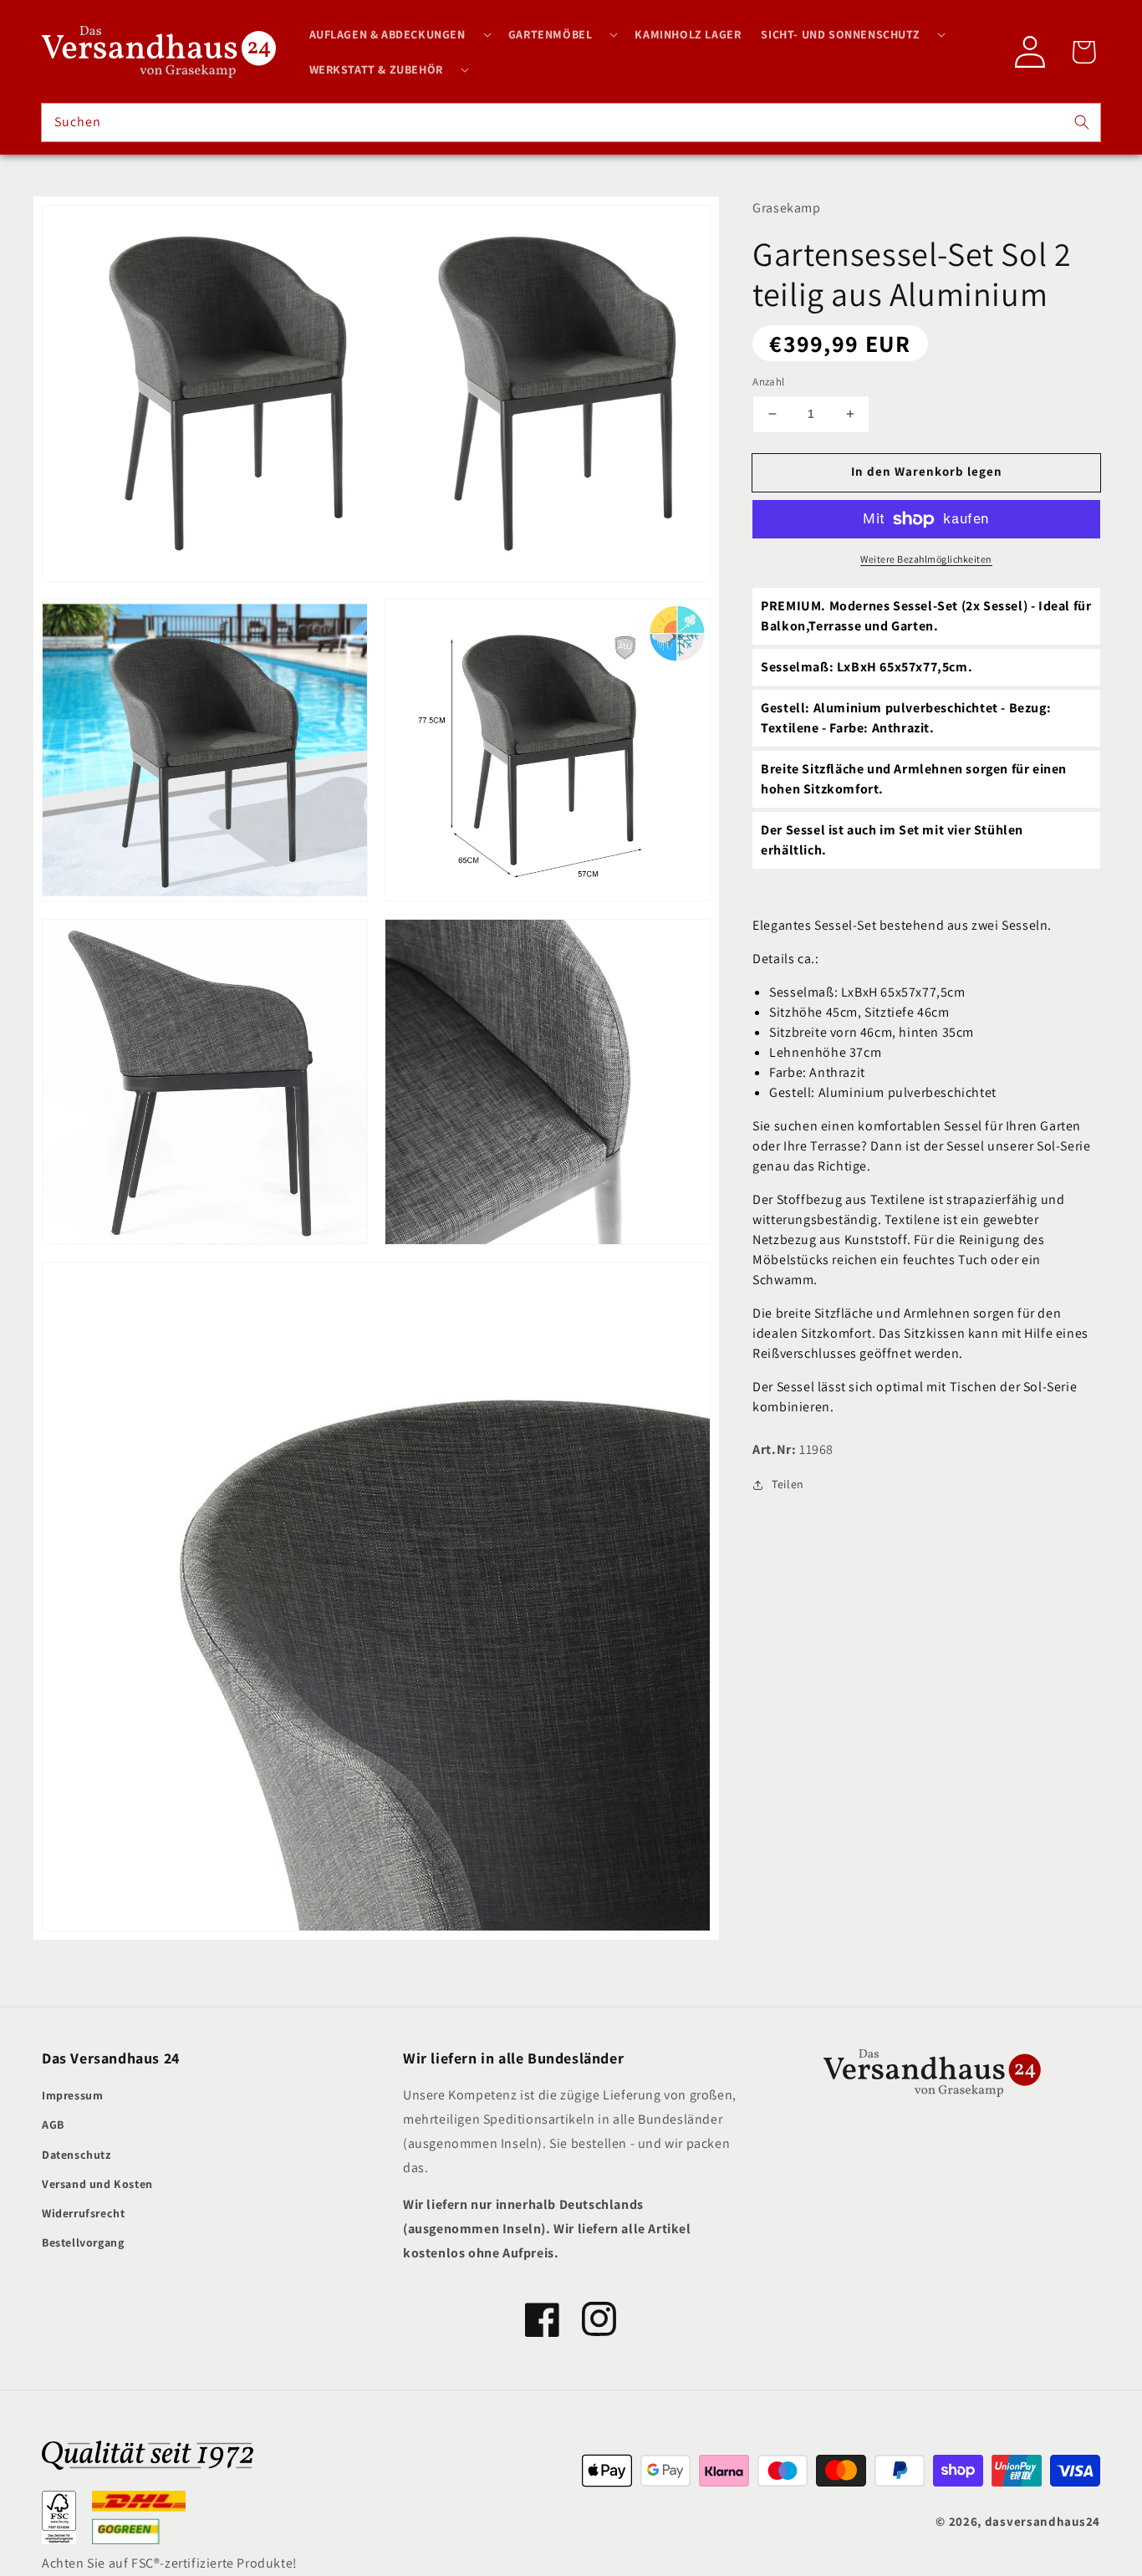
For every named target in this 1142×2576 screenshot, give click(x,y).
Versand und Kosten (97, 2184)
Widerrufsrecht (83, 2213)
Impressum (72, 2095)
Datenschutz (76, 2155)
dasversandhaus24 (1043, 2521)
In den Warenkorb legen (927, 471)
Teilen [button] (788, 1484)
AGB (53, 2125)
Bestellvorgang (83, 2242)
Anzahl (768, 382)
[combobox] (571, 122)
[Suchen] (1082, 122)
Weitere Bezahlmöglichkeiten (926, 559)
